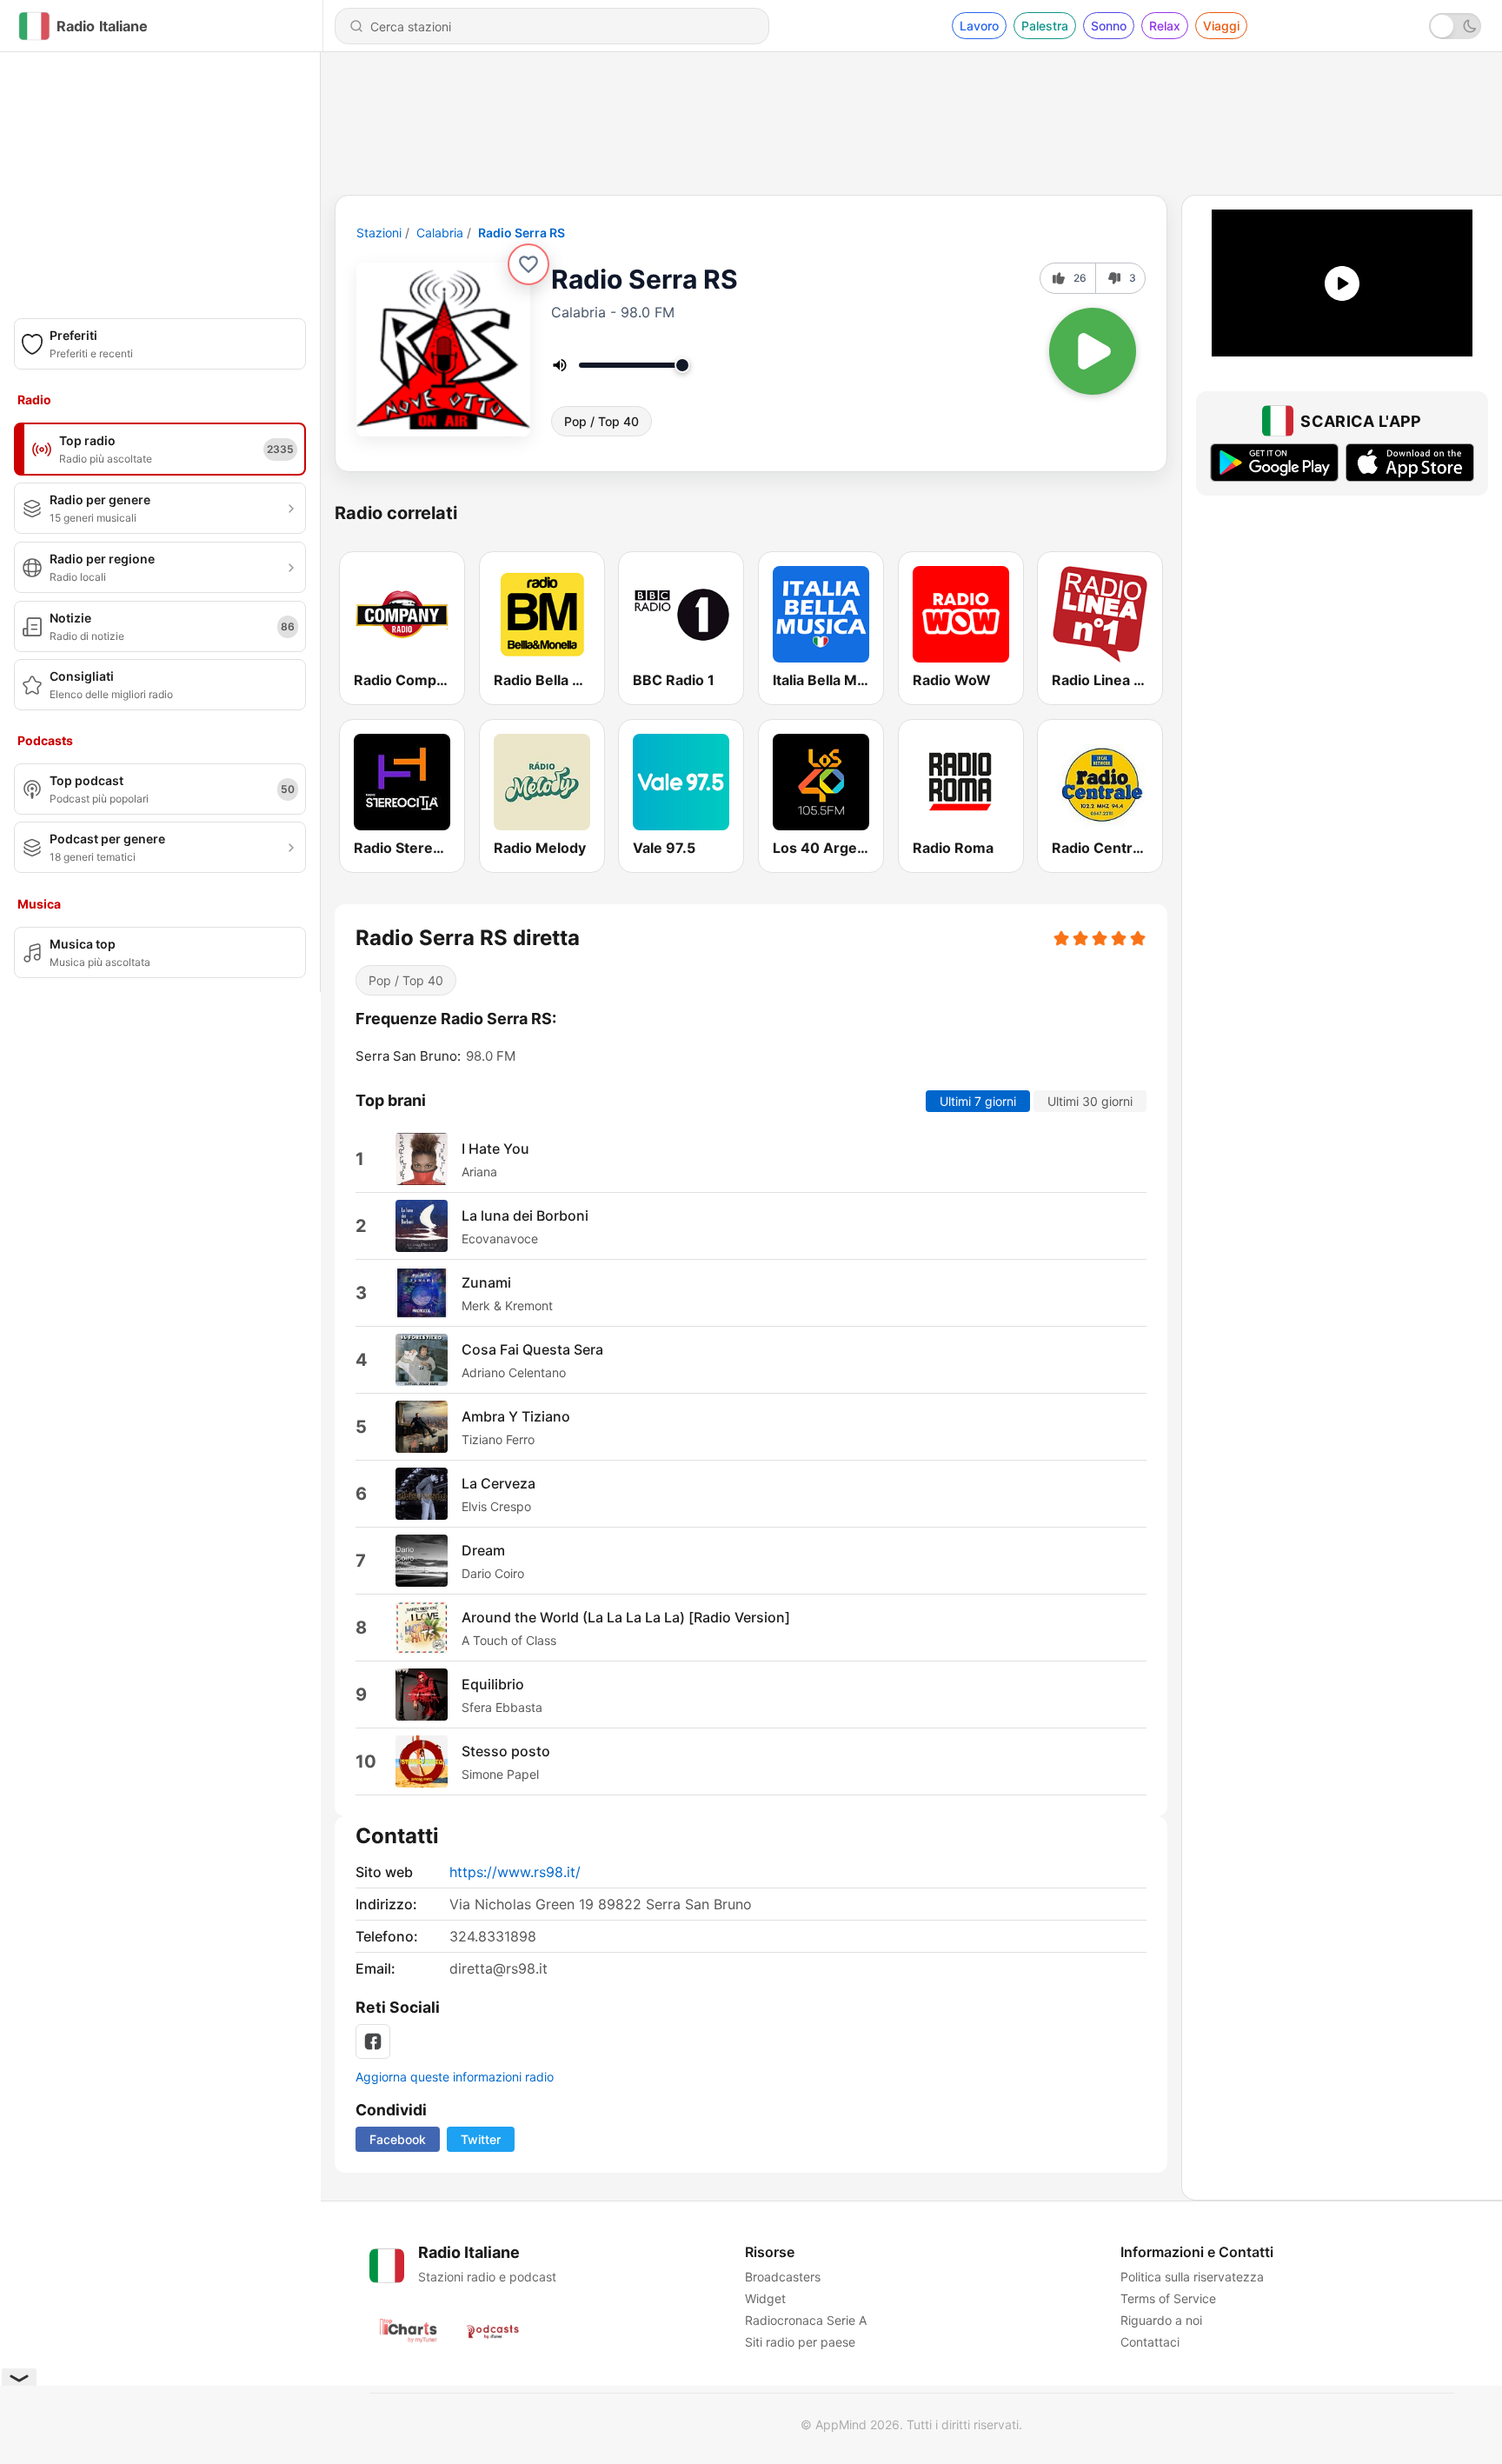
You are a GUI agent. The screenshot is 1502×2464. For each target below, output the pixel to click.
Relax (1165, 26)
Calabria (440, 233)
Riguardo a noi (1161, 2320)
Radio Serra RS (522, 233)
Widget (765, 2298)
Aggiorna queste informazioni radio (455, 2077)
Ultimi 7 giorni (978, 1101)
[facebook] (373, 2041)
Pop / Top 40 (601, 421)
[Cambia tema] (1455, 26)
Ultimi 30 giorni (1090, 1101)
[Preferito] (528, 264)
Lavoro (979, 26)
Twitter (481, 2139)
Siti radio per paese (800, 2342)
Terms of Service (1168, 2298)
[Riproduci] (1093, 351)
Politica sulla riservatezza (1192, 2277)
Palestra (1045, 26)
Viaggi (1221, 26)
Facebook (398, 2139)
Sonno (1109, 26)
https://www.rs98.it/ (515, 1872)
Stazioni (379, 233)
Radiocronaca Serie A (806, 2320)
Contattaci (1150, 2342)
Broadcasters (783, 2277)
